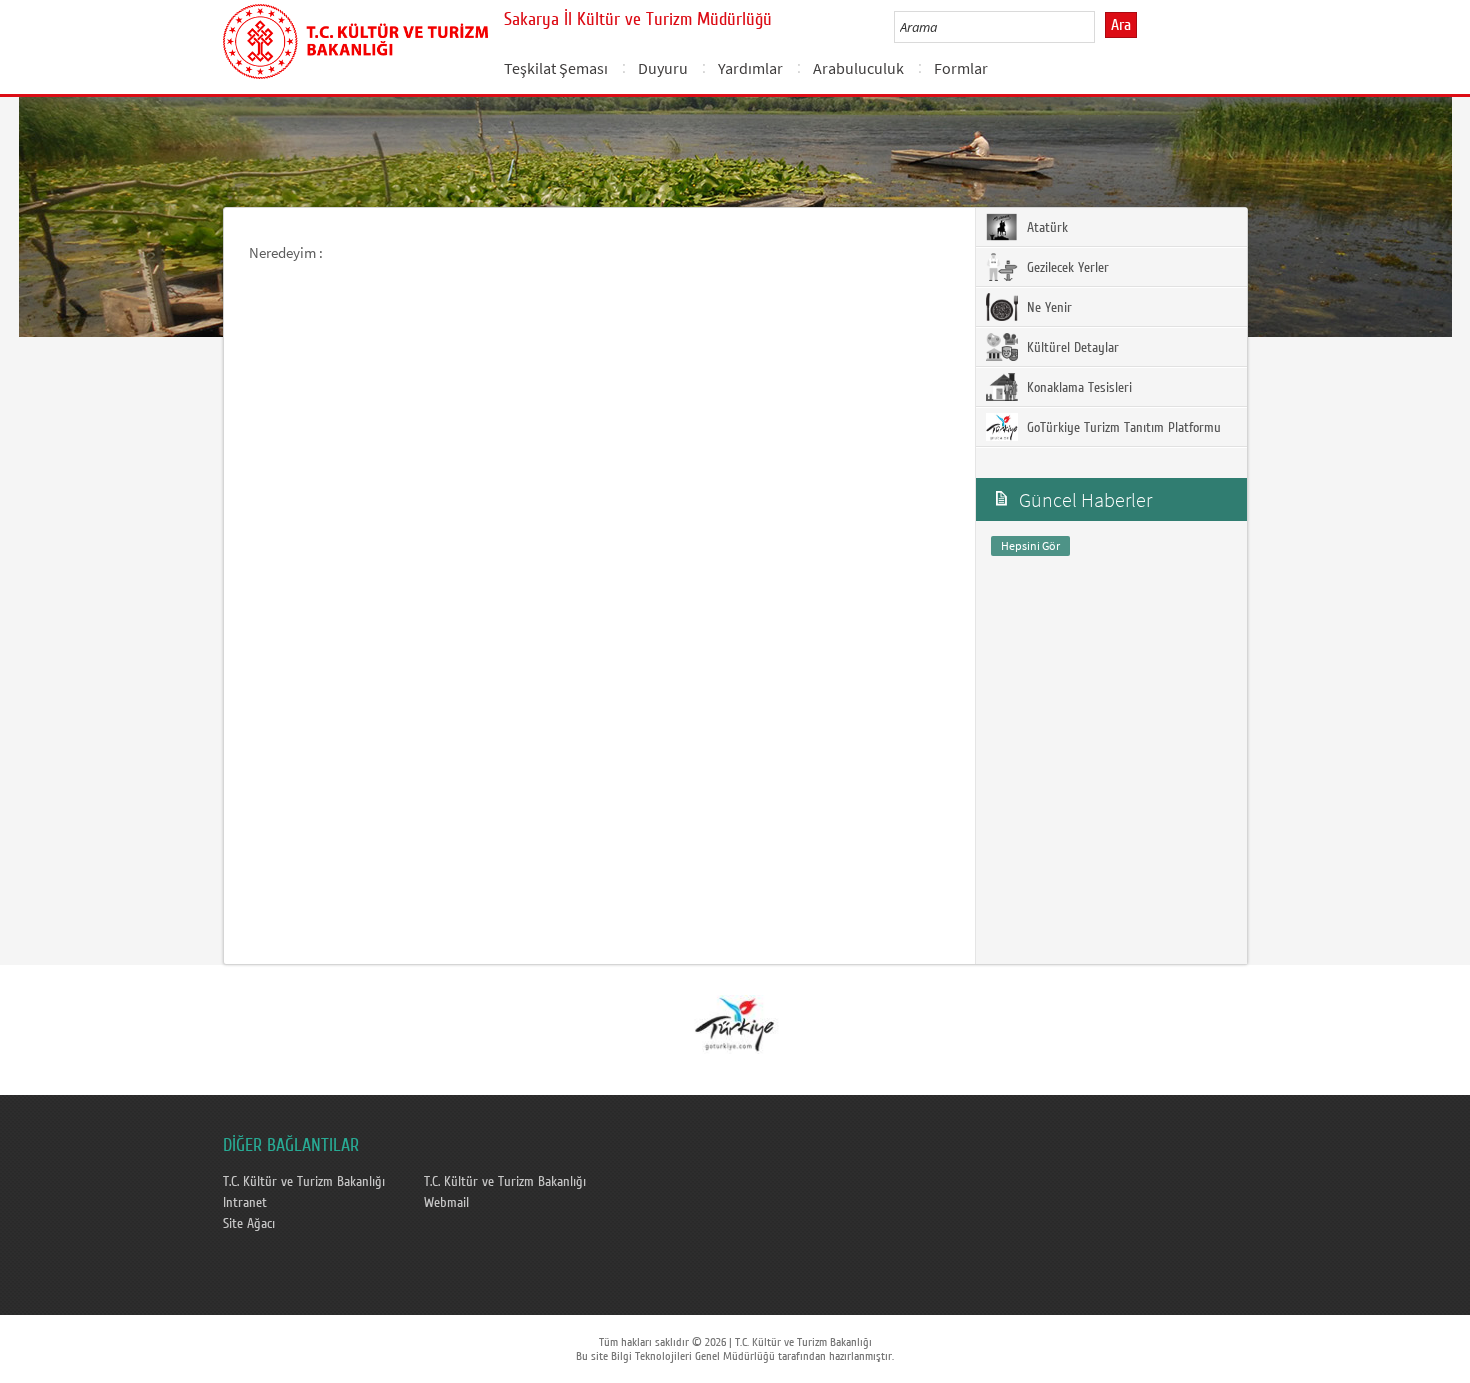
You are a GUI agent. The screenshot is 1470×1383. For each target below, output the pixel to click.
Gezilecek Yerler (1066, 268)
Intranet (245, 1203)
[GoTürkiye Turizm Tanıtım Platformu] (734, 1023)
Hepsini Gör (1030, 545)
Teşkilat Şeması (556, 68)
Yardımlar (750, 68)
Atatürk (1045, 228)
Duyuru (663, 68)
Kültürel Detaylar (1071, 348)
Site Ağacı (249, 1224)
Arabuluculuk (858, 68)
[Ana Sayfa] (355, 38)
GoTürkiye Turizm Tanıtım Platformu (1122, 428)
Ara (1121, 25)
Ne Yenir (1047, 308)
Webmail (446, 1203)
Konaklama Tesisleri (1077, 388)
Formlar (961, 68)
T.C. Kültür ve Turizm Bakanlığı (304, 1182)
